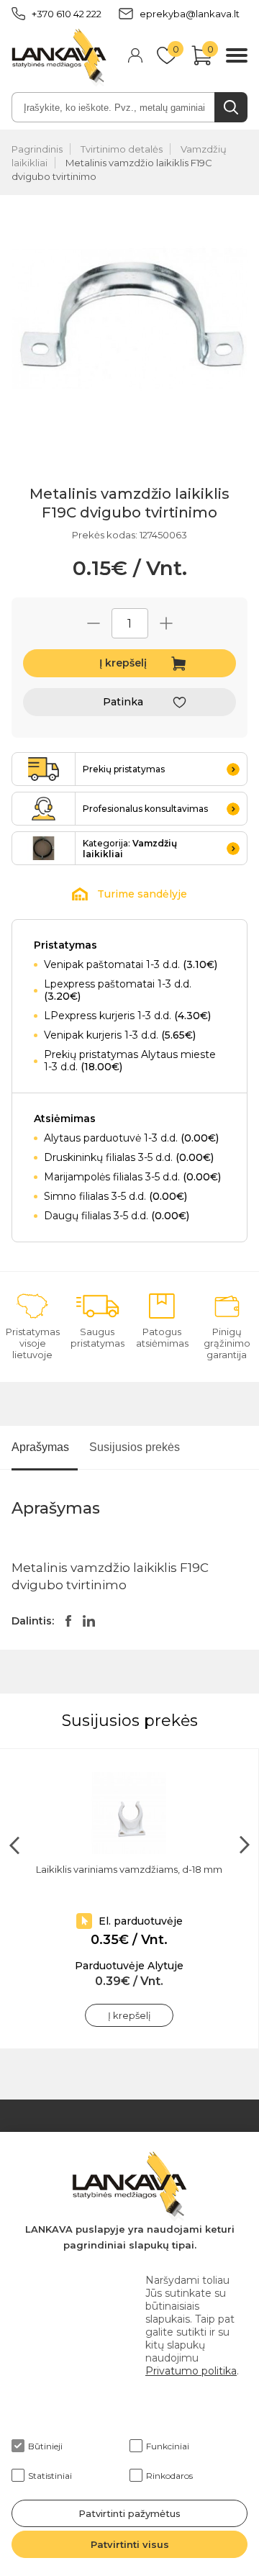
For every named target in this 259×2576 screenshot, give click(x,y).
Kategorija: (130, 849)
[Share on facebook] (68, 1621)
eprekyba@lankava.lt (190, 14)
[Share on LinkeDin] (89, 1621)
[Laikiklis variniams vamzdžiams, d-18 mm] (129, 1813)
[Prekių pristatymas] (44, 769)
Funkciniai (168, 2446)
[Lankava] (59, 57)
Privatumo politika (191, 2371)
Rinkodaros (169, 2476)
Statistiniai (50, 2476)
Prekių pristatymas (124, 769)
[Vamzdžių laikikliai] (44, 848)
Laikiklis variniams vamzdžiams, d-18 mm (129, 1869)
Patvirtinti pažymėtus (129, 2513)
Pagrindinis (37, 149)
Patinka (123, 702)
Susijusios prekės (135, 1447)
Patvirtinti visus (130, 2544)
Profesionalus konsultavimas (145, 809)
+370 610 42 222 (67, 14)
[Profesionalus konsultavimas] (44, 809)
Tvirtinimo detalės (122, 149)
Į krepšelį (123, 663)
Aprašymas (40, 1447)
